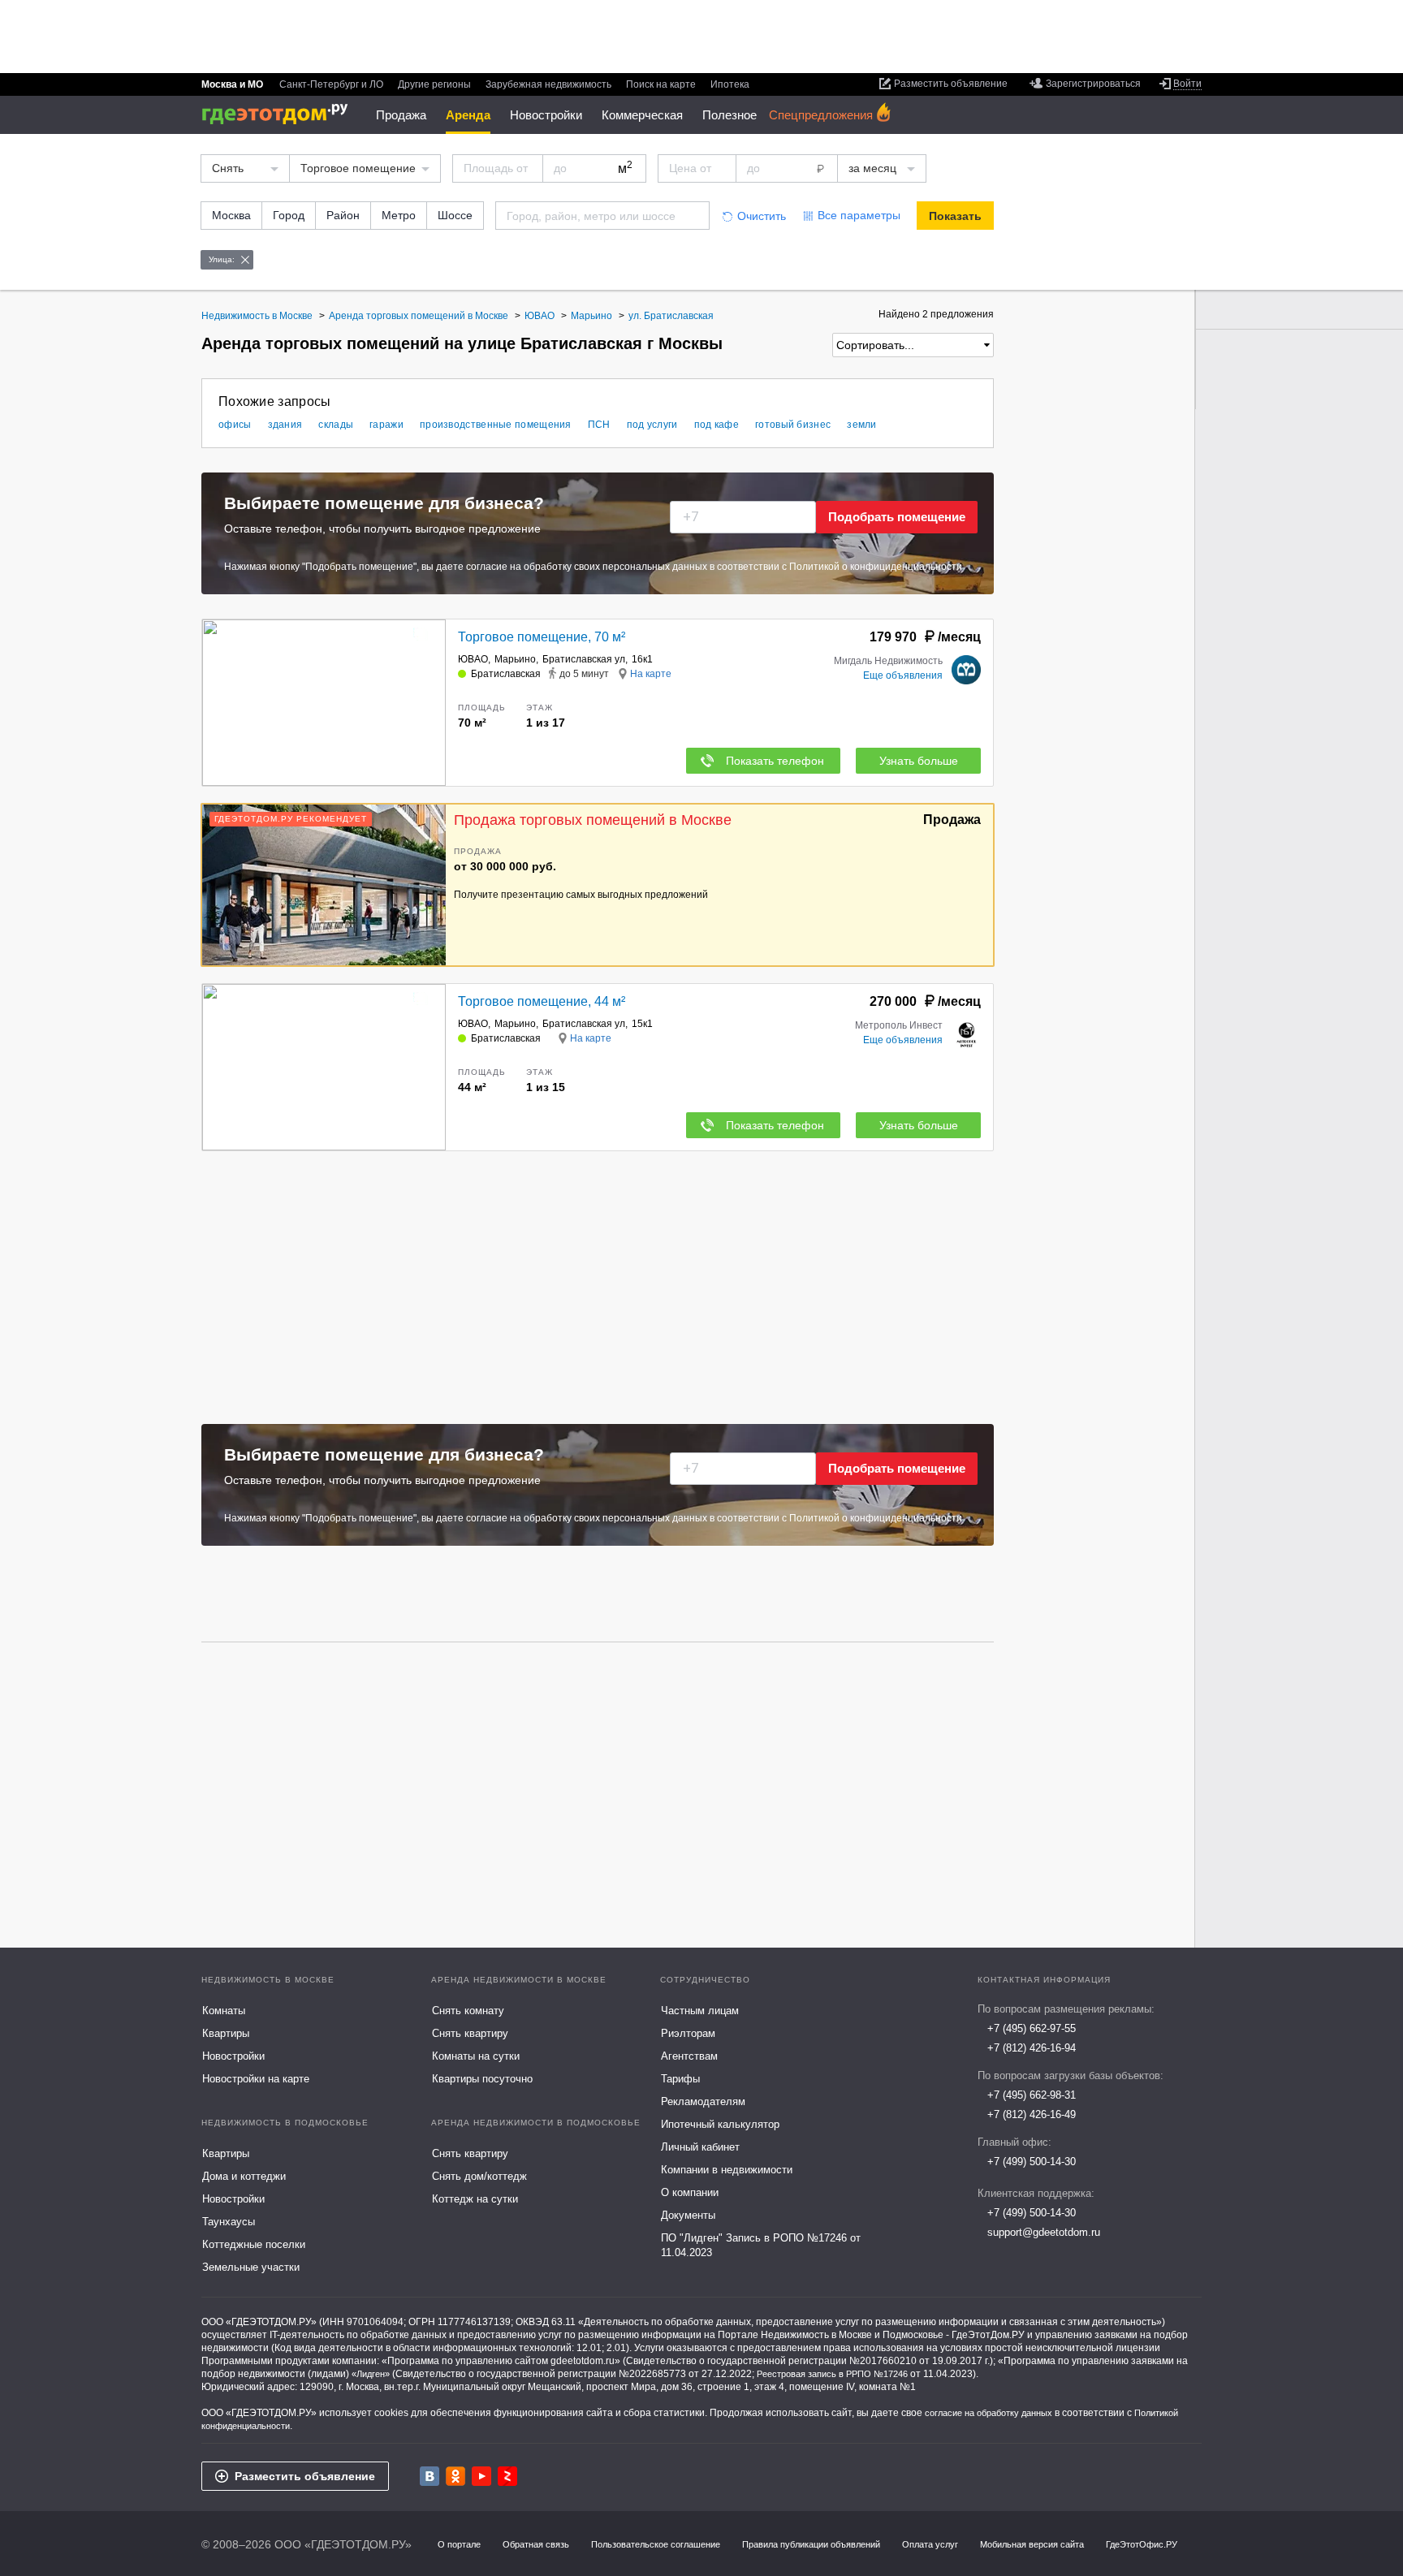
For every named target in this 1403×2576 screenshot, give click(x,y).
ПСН (599, 425)
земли (862, 425)
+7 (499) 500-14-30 (1032, 2162)
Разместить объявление (305, 2476)
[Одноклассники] (455, 2476)
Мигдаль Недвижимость (888, 661)
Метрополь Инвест (899, 1025)
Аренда (468, 115)
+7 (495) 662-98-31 (1032, 2095)
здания (285, 425)
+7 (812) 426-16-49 (1032, 2114)
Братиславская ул (584, 659)
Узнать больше (919, 761)
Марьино (515, 659)
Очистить (762, 216)
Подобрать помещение (897, 517)
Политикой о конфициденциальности (876, 567)
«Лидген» (371, 2374)
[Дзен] (507, 2476)
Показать (955, 216)
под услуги (652, 425)
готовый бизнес (793, 425)
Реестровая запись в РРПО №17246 (832, 2374)
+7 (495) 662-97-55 (1032, 2028)
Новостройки (546, 115)
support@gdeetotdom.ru (1044, 2232)
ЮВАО (473, 659)
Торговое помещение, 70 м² (542, 637)
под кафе (717, 425)
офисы (235, 425)
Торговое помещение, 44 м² (542, 1001)
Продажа (401, 115)
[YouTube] (481, 2476)
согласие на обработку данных (989, 2413)
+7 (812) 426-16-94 (1032, 2048)
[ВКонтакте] (430, 2476)
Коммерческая (642, 115)
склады (336, 425)
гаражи (386, 425)
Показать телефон (775, 761)
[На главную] (281, 114)
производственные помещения (496, 425)
